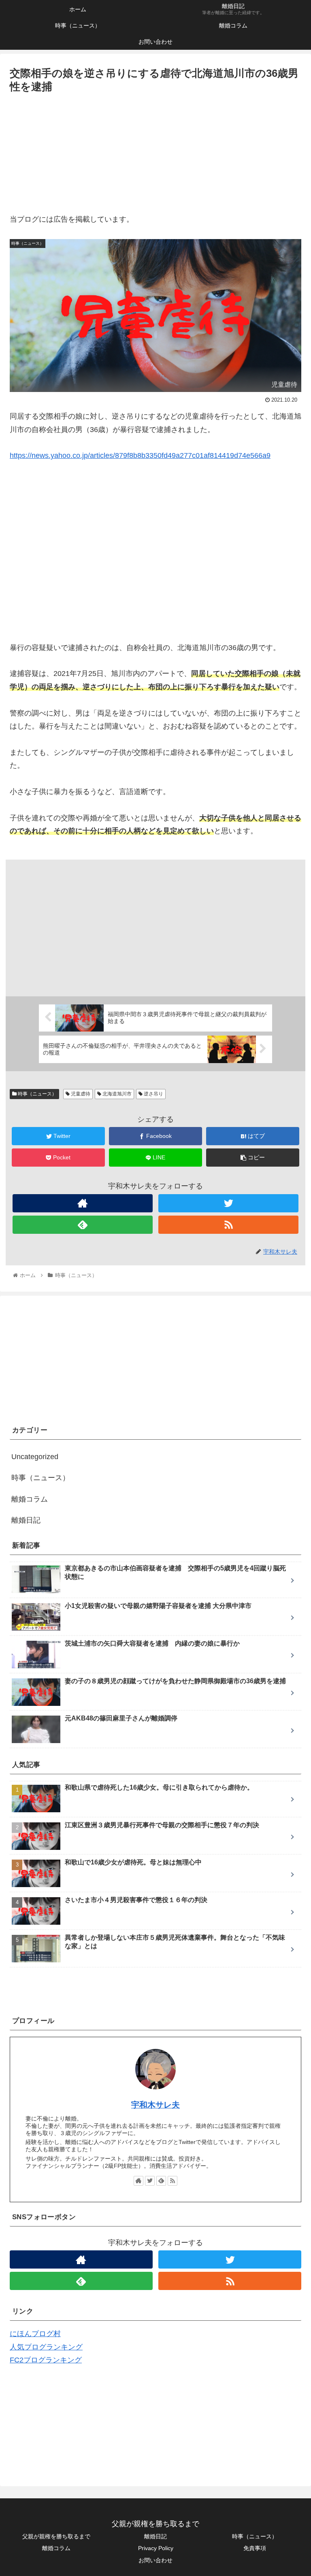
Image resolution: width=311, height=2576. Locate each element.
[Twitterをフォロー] (228, 1203)
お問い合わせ (155, 2560)
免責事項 (255, 2548)
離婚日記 (26, 1520)
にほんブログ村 (35, 2334)
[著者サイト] (83, 1203)
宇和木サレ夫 (155, 2105)
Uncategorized (35, 1457)
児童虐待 (80, 1094)
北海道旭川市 (116, 1094)
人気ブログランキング (46, 2347)
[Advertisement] (155, 156)
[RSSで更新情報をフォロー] (228, 1225)
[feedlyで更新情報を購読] (83, 1225)
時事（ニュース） (37, 1094)
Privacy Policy (156, 2548)
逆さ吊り (153, 1094)
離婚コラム (30, 1499)
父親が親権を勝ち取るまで (56, 2536)
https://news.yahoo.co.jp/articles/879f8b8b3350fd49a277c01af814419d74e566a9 (140, 455)
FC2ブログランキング (46, 2360)
